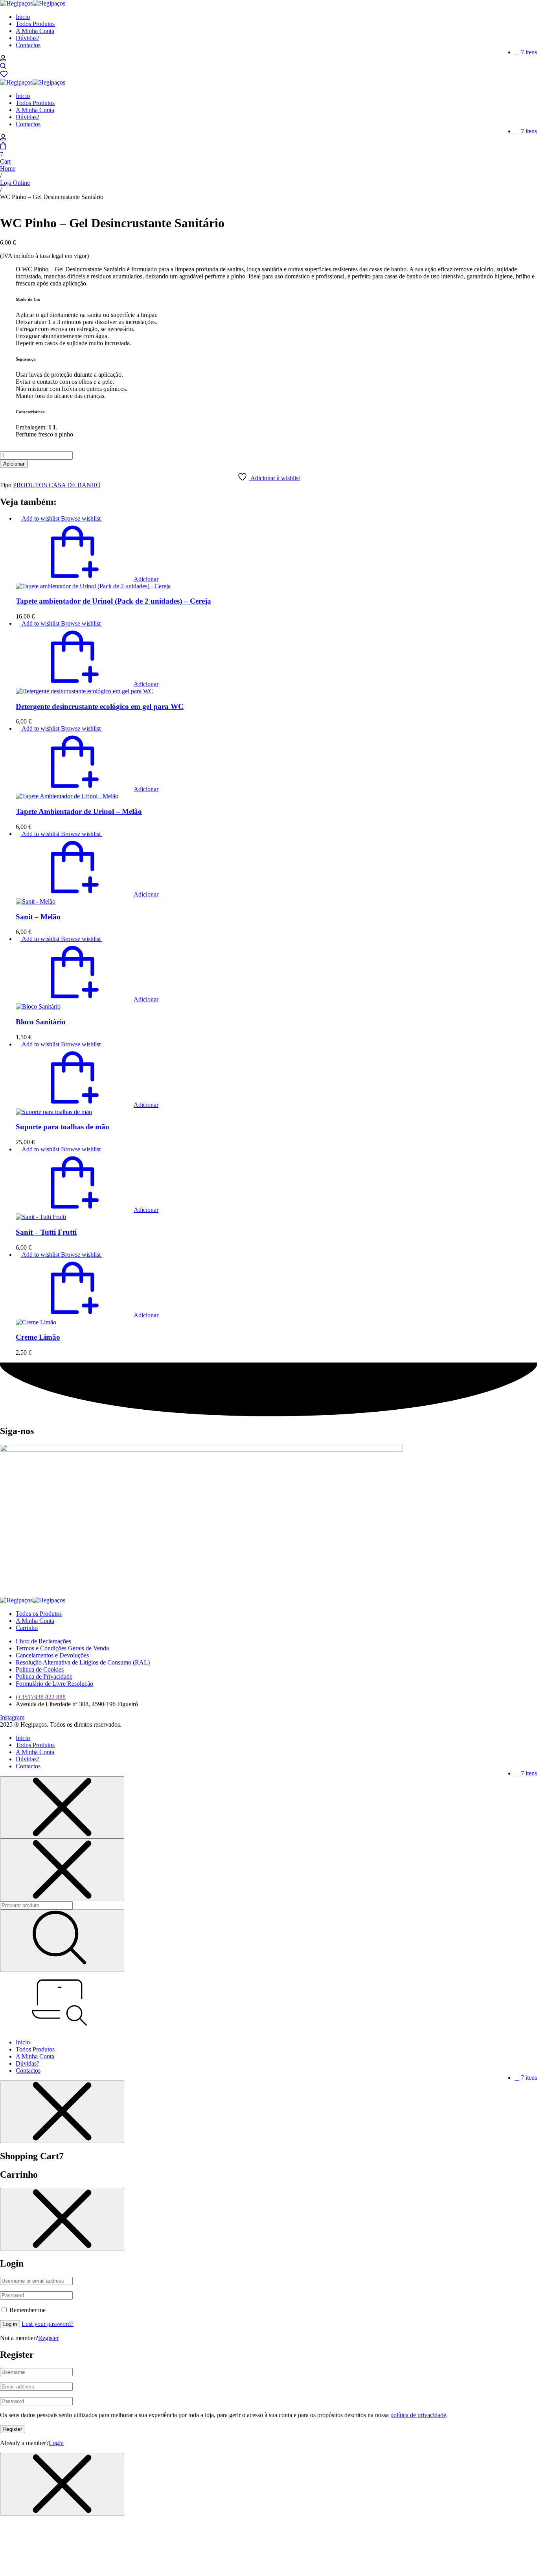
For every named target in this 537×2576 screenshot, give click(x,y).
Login (56, 2443)
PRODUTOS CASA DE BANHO (57, 485)
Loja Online (15, 183)
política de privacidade (418, 2415)
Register (48, 2338)
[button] (87, 579)
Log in (10, 2324)
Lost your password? (48, 2324)
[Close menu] (62, 1807)
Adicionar (14, 464)
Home (8, 168)
